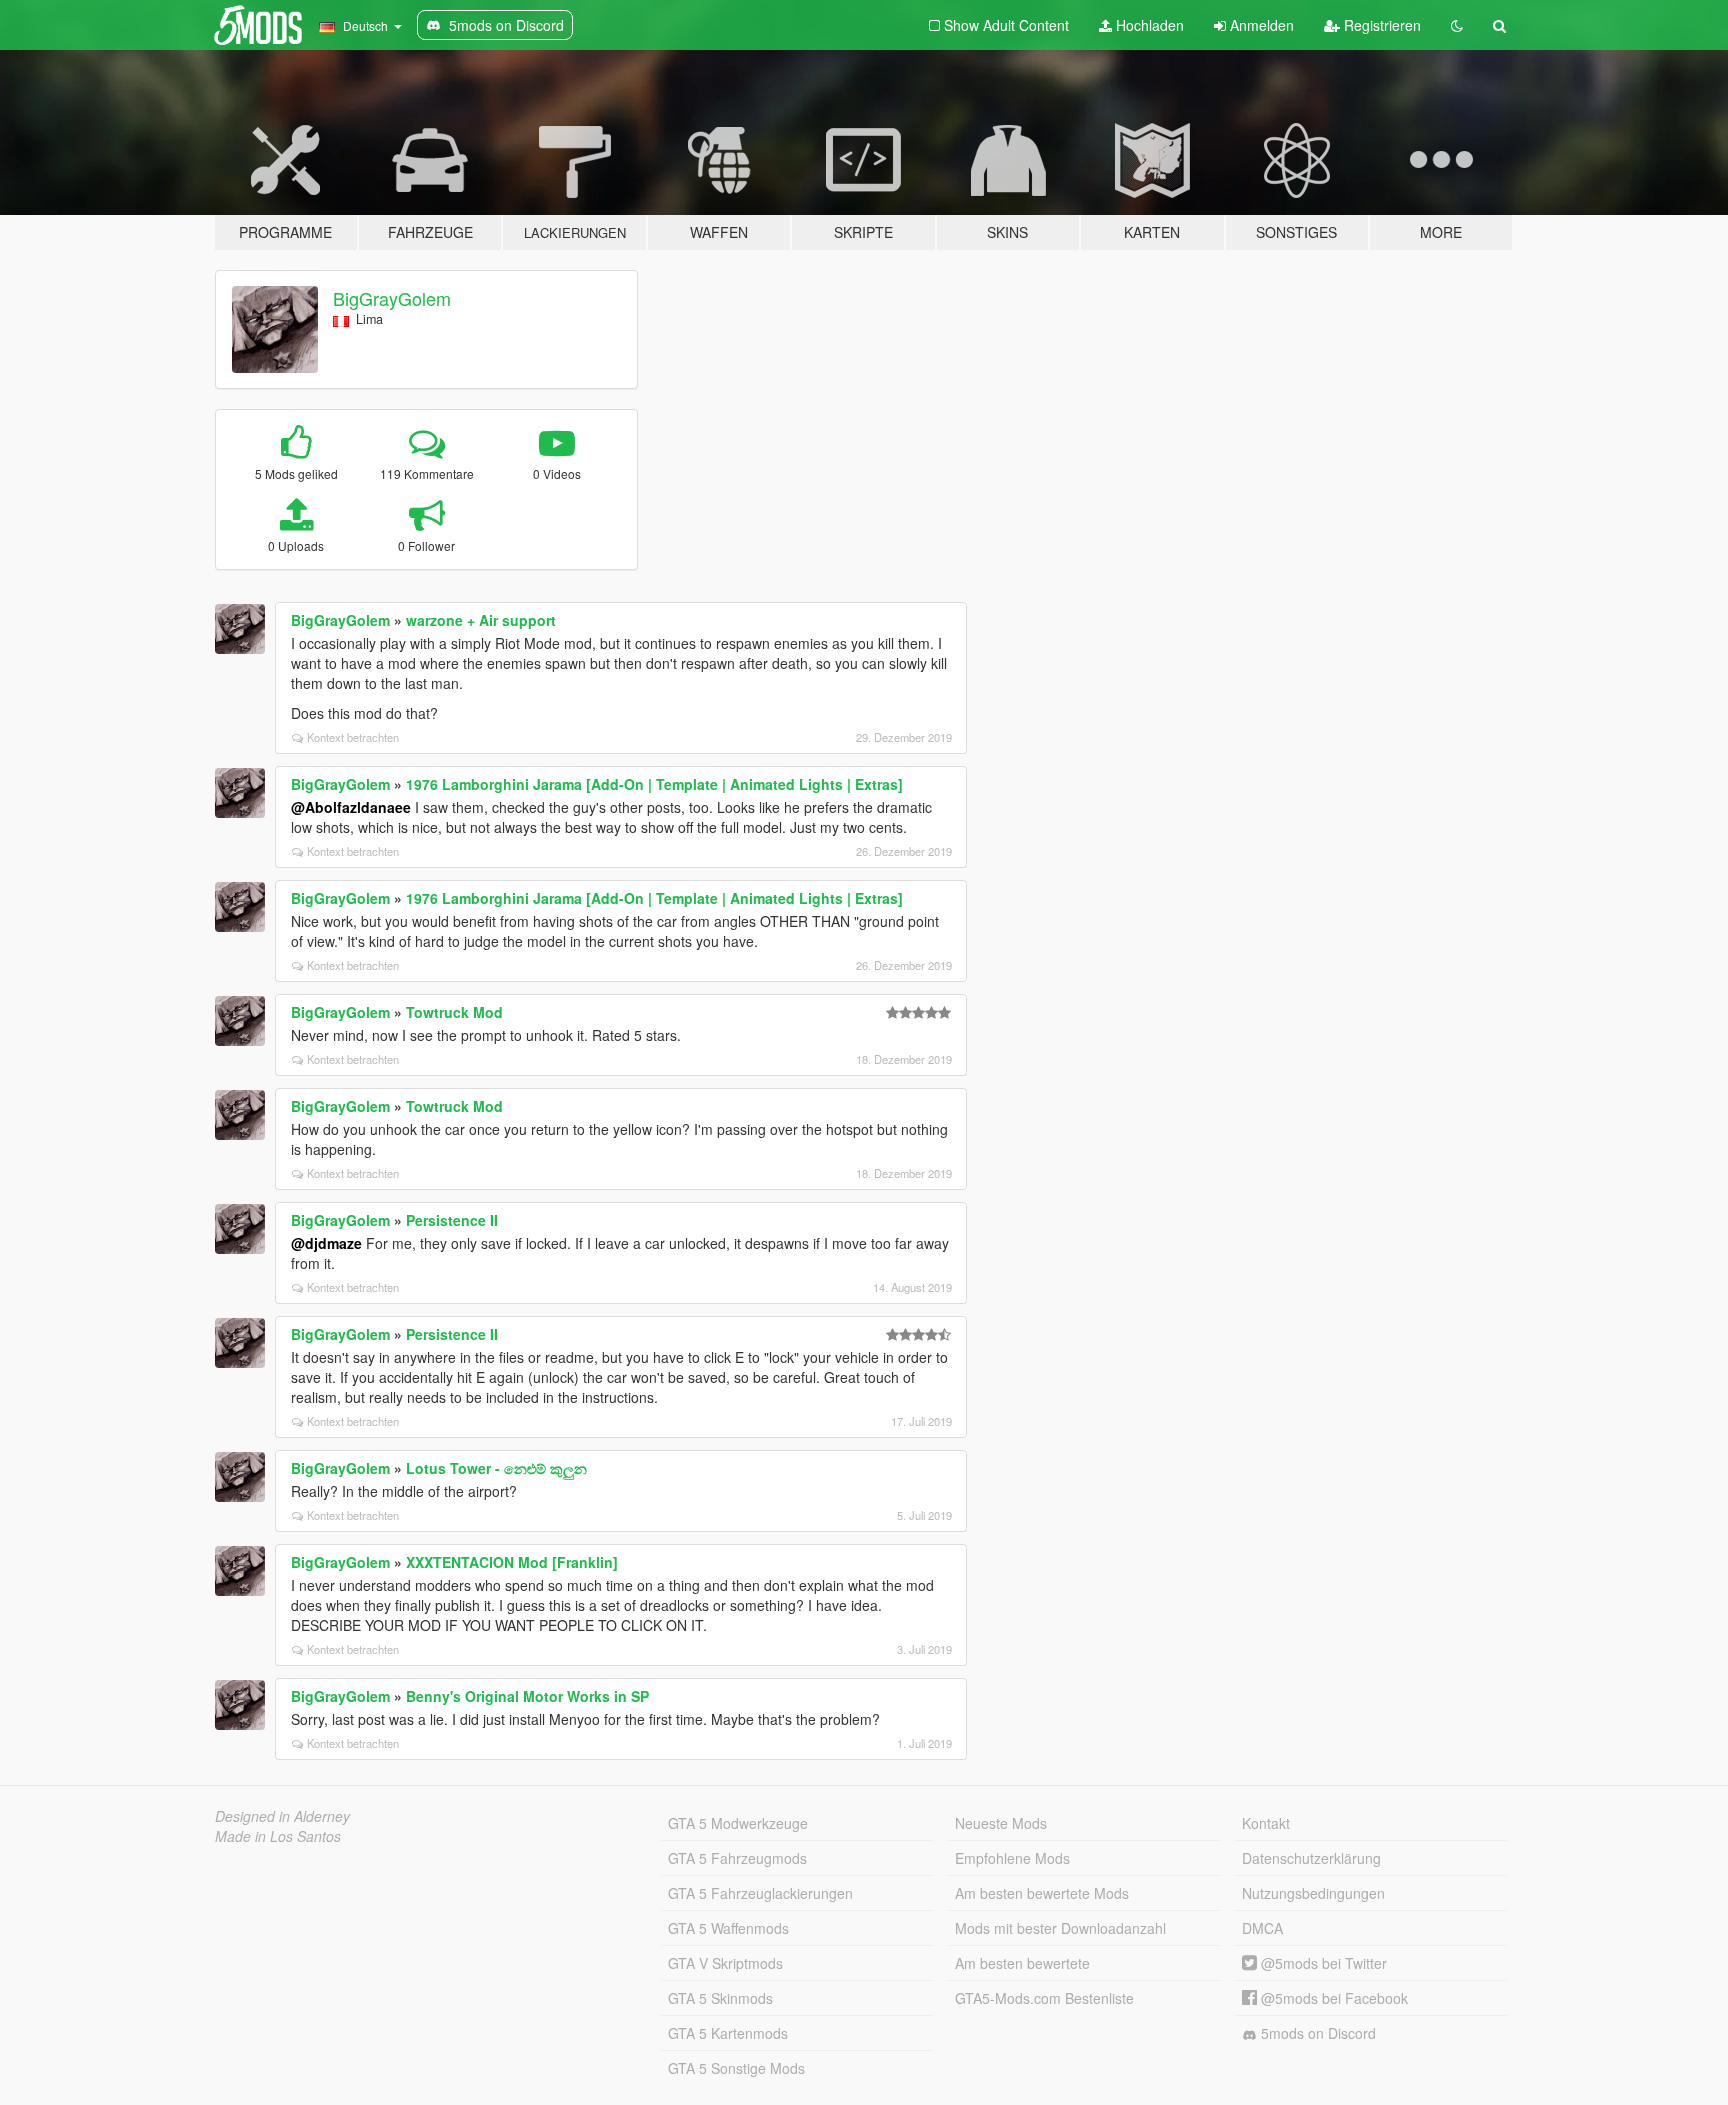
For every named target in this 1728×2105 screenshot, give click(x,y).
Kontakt (1266, 1823)
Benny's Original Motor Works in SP (527, 1696)
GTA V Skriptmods (725, 1963)
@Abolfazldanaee (351, 807)
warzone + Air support (481, 620)
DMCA (1262, 1928)
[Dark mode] (1457, 25)
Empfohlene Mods (1012, 1858)
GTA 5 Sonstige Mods (736, 2068)
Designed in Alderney (282, 1816)
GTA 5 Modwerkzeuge (738, 1823)
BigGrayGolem (392, 298)
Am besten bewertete (1022, 1963)
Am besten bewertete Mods (1042, 1893)
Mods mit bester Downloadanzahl (1060, 1928)
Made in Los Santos (278, 1836)
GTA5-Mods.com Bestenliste (1044, 1998)
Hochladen (1148, 25)
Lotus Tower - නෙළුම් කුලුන (496, 1468)
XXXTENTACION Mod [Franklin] (512, 1562)
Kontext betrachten (353, 737)
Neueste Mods (1001, 1823)
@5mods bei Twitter (1322, 1963)
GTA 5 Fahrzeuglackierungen (760, 1893)
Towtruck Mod (454, 1012)
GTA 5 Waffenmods (728, 1928)
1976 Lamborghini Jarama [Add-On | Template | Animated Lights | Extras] (654, 784)
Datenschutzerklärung (1311, 1858)
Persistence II (452, 1220)
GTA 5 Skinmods (720, 1998)
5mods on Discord (1316, 2033)
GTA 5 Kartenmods (728, 2033)
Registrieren (1380, 25)
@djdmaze (326, 1243)
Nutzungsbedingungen (1313, 1893)
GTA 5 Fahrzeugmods (737, 1858)
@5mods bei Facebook (1332, 1998)
